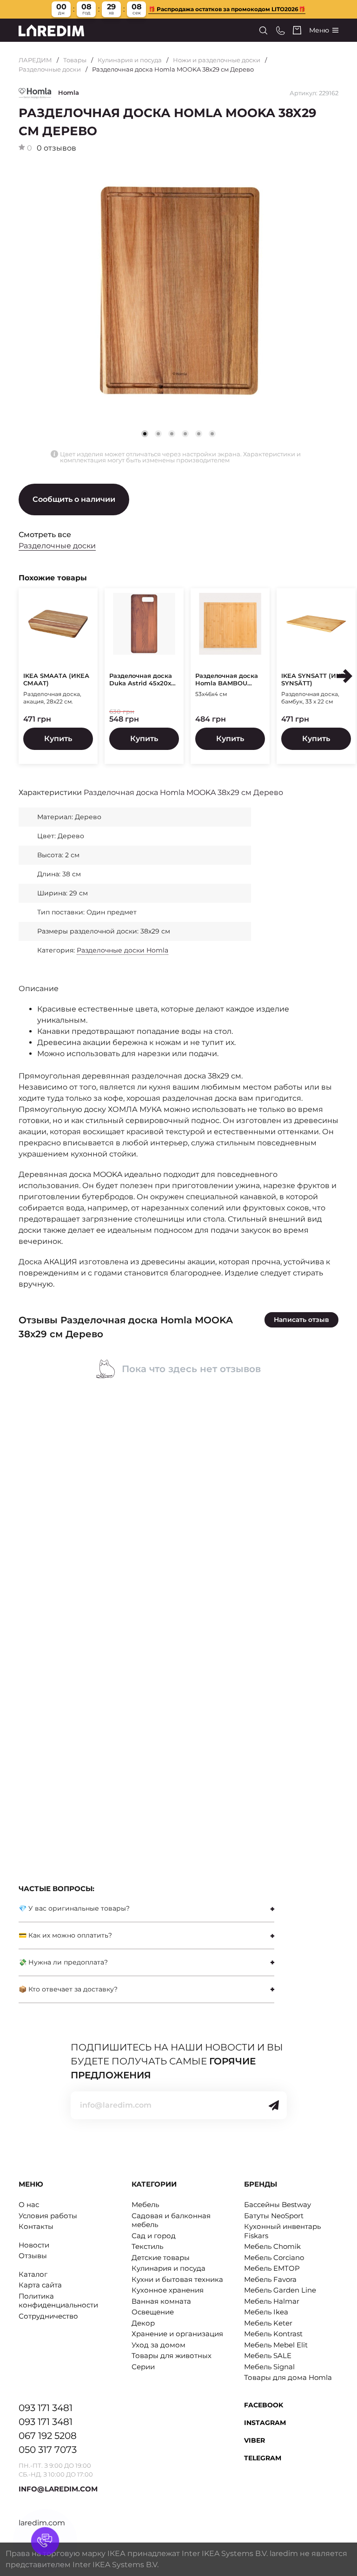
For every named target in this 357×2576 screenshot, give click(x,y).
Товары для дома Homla (288, 2377)
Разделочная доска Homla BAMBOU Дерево (227, 680)
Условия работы (48, 2216)
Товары (75, 60)
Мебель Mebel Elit (276, 2345)
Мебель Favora (270, 2279)
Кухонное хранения (168, 2290)
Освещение (153, 2312)
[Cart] (297, 30)
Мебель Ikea (266, 2312)
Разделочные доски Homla (122, 950)
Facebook (264, 2405)
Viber (255, 2440)
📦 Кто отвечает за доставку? (68, 1989)
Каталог (33, 2274)
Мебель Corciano (274, 2257)
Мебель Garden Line (280, 2290)
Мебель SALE (268, 2356)
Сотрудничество (48, 2316)
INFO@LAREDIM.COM (58, 2489)
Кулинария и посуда (130, 60)
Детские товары (161, 2257)
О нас (29, 2205)
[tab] (146, 1909)
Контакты (36, 2226)
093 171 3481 (46, 2408)
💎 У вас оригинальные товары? (74, 1908)
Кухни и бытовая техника (177, 2279)
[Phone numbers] (281, 30)
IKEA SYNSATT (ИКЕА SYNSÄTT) (315, 680)
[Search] (263, 30)
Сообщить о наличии (74, 499)
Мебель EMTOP (272, 2268)
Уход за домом (159, 2345)
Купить (58, 739)
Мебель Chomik (272, 2246)
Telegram (263, 2458)
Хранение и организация (177, 2334)
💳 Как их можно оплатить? (65, 1935)
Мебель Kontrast (273, 2334)
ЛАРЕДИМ (35, 60)
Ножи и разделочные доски (217, 60)
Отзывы (33, 2256)
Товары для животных (172, 2356)
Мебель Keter (268, 2323)
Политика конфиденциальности (58, 2301)
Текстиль (147, 2246)
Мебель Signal (269, 2367)
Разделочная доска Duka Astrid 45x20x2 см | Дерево (142, 680)
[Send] (274, 2105)
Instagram (265, 2423)
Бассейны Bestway (278, 2205)
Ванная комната (161, 2301)
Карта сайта (40, 2285)
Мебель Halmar (272, 2301)
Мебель (145, 2205)
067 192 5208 (48, 2436)
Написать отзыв (301, 1320)
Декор (143, 2323)
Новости (34, 2245)
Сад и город (154, 2236)
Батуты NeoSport (274, 2216)
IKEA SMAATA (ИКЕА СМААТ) (56, 680)
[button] (158, 434)
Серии (143, 2367)
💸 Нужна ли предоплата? (63, 1962)
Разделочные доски (50, 69)
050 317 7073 (48, 2450)
